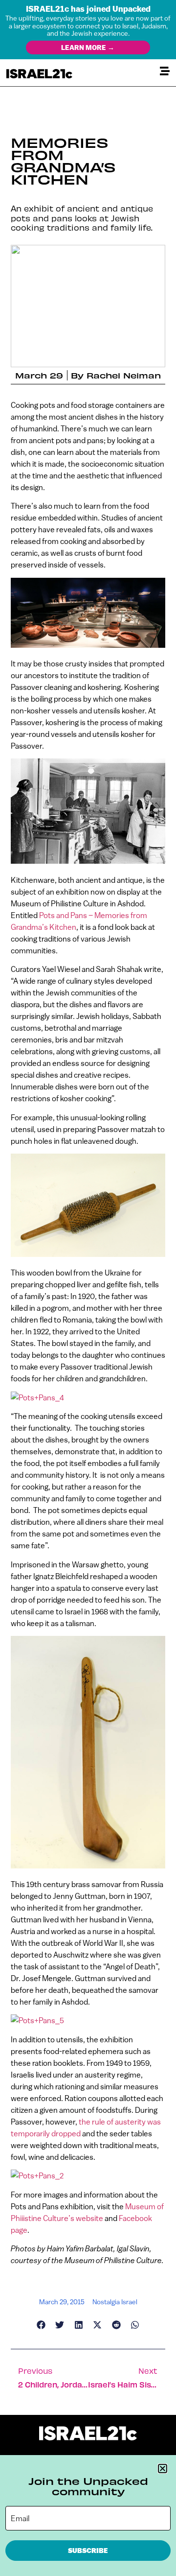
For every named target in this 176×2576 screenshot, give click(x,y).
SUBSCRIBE (88, 2551)
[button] (163, 2469)
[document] (88, 1288)
